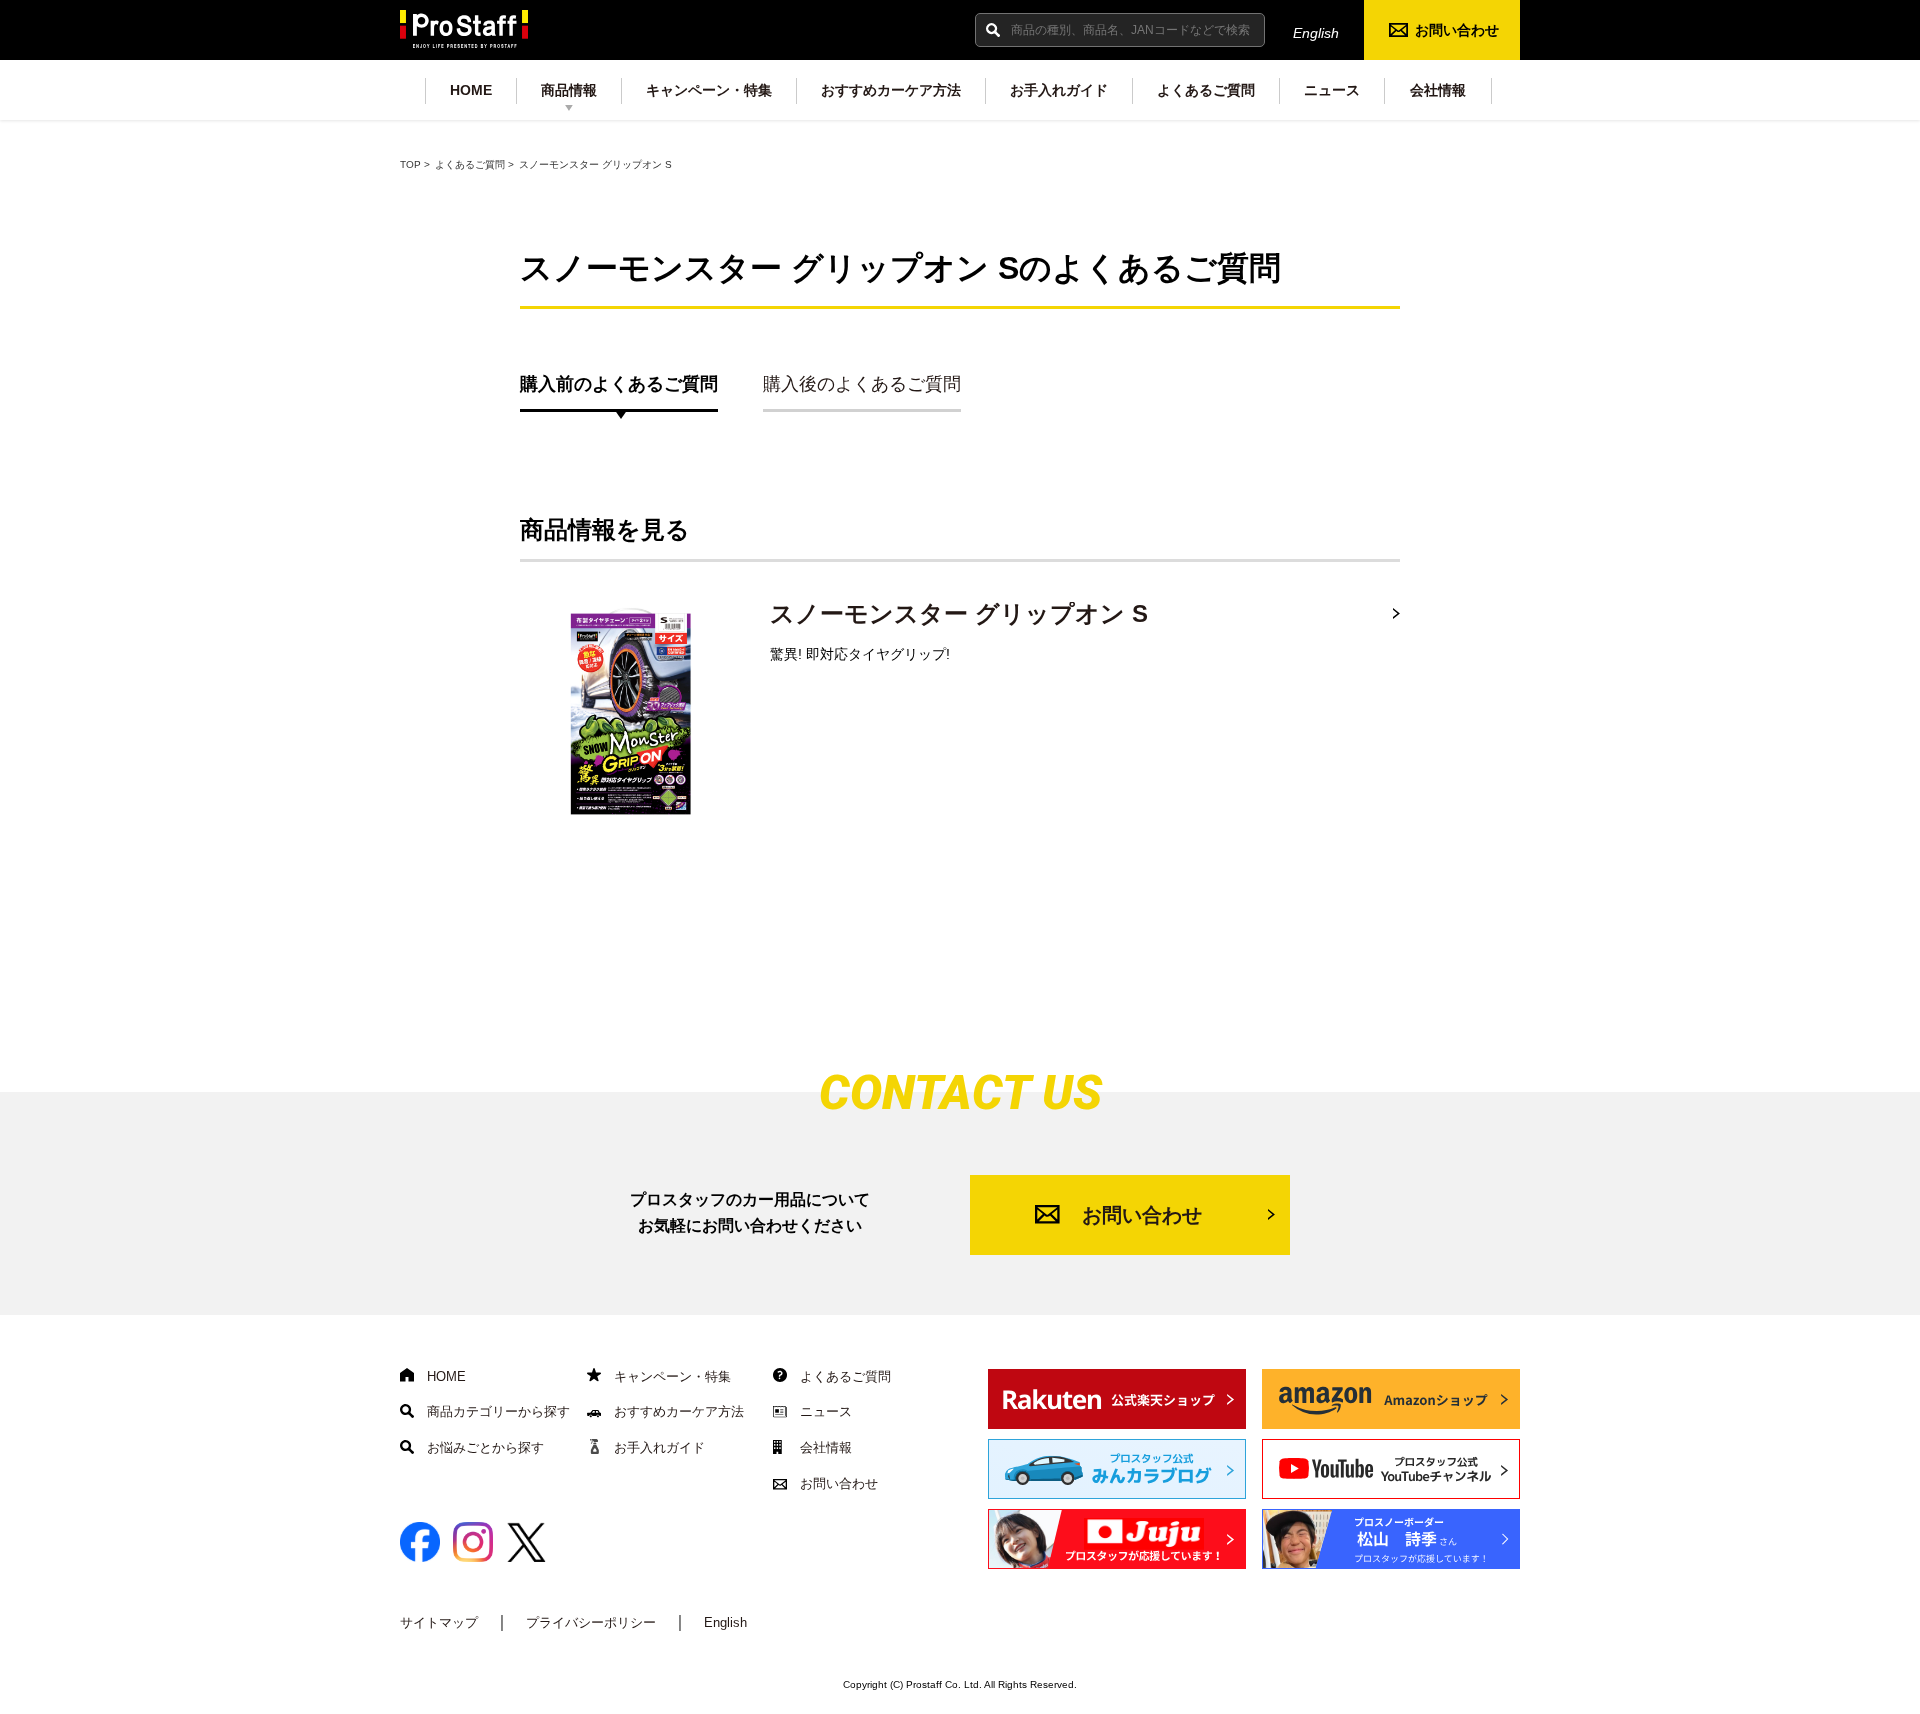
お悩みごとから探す (483, 1447)
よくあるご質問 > (474, 164)
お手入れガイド (1059, 90)
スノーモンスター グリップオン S (959, 613)
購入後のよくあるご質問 (862, 384)
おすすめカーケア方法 (891, 90)
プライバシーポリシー (591, 1622)
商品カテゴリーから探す (496, 1411)
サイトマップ (439, 1622)
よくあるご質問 (1206, 90)
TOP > (415, 164)
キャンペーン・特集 (709, 90)
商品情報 (569, 90)
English (1316, 33)
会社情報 (1438, 90)
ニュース (1332, 90)
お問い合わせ (1457, 30)
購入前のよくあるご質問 (619, 384)
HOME (471, 90)
